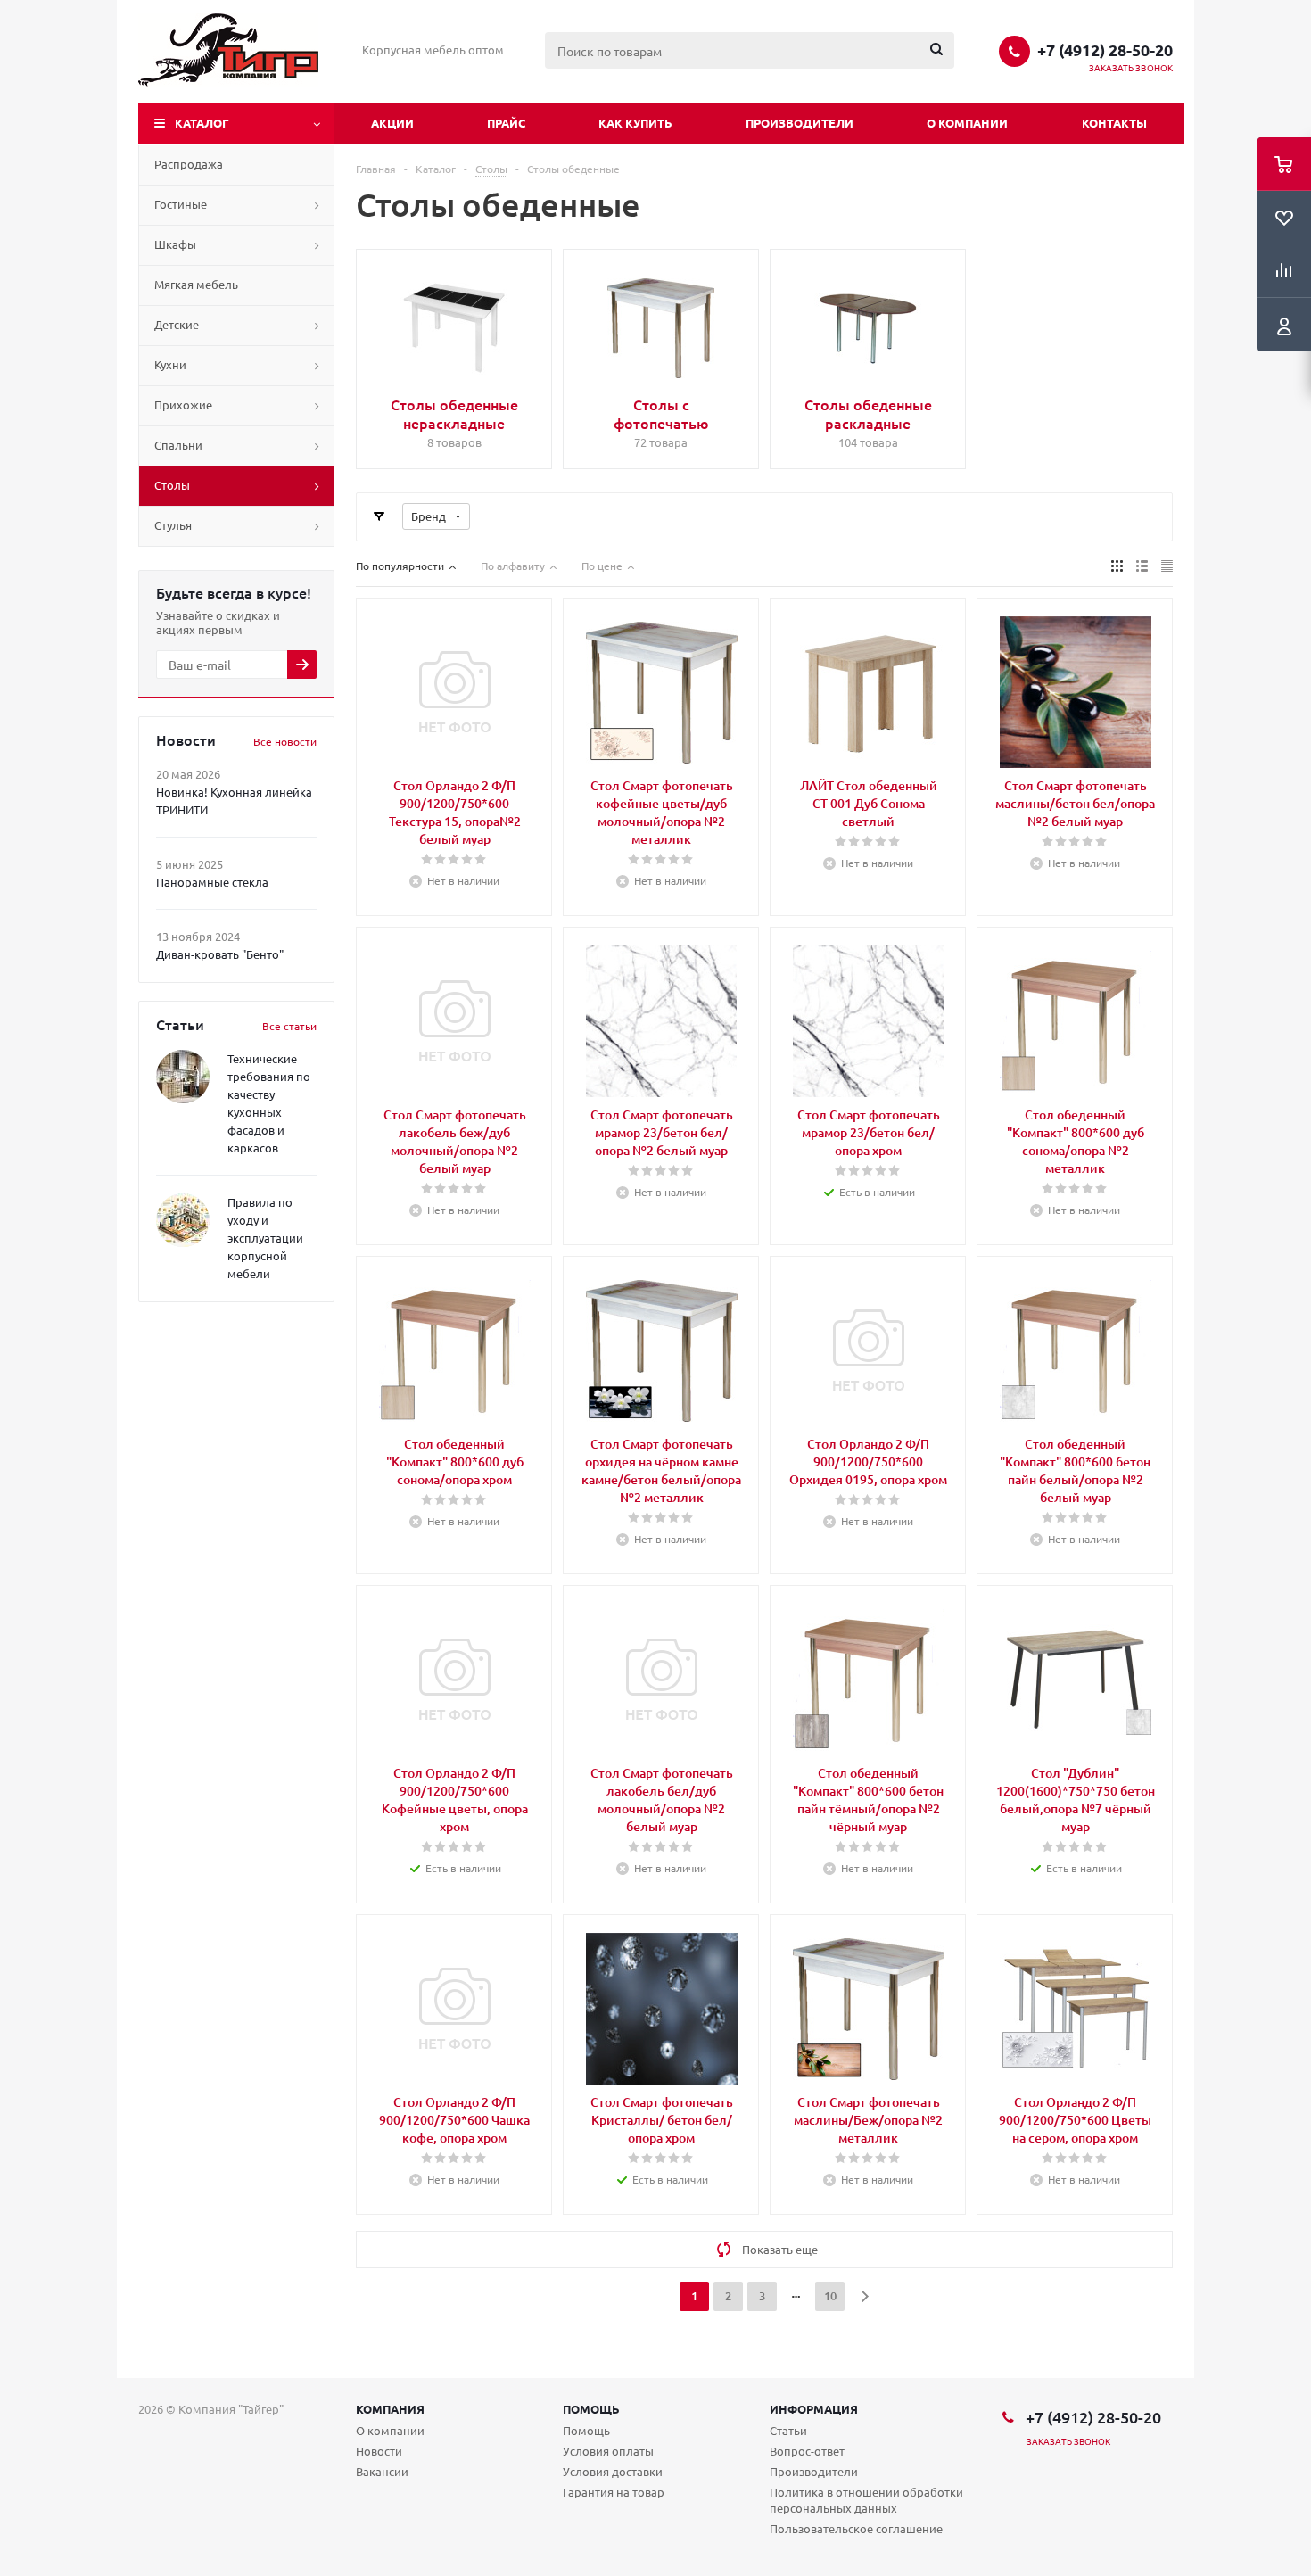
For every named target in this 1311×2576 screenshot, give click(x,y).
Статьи (788, 2430)
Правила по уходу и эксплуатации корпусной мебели (265, 1238)
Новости (379, 2451)
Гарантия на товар (614, 2492)
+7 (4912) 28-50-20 (1105, 50)
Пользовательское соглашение (856, 2528)
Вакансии (382, 2471)
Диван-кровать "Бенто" (220, 954)
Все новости (285, 741)
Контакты (1114, 123)
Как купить (635, 123)
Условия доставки (613, 2471)
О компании (967, 123)
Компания (390, 2409)
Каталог (202, 123)
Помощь (591, 2409)
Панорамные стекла (212, 882)
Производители (800, 123)
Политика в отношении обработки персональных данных (866, 2500)
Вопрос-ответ (807, 2451)
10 (830, 2296)
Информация (814, 2409)
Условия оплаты (608, 2451)
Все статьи (289, 1026)
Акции (392, 123)
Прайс (506, 123)
